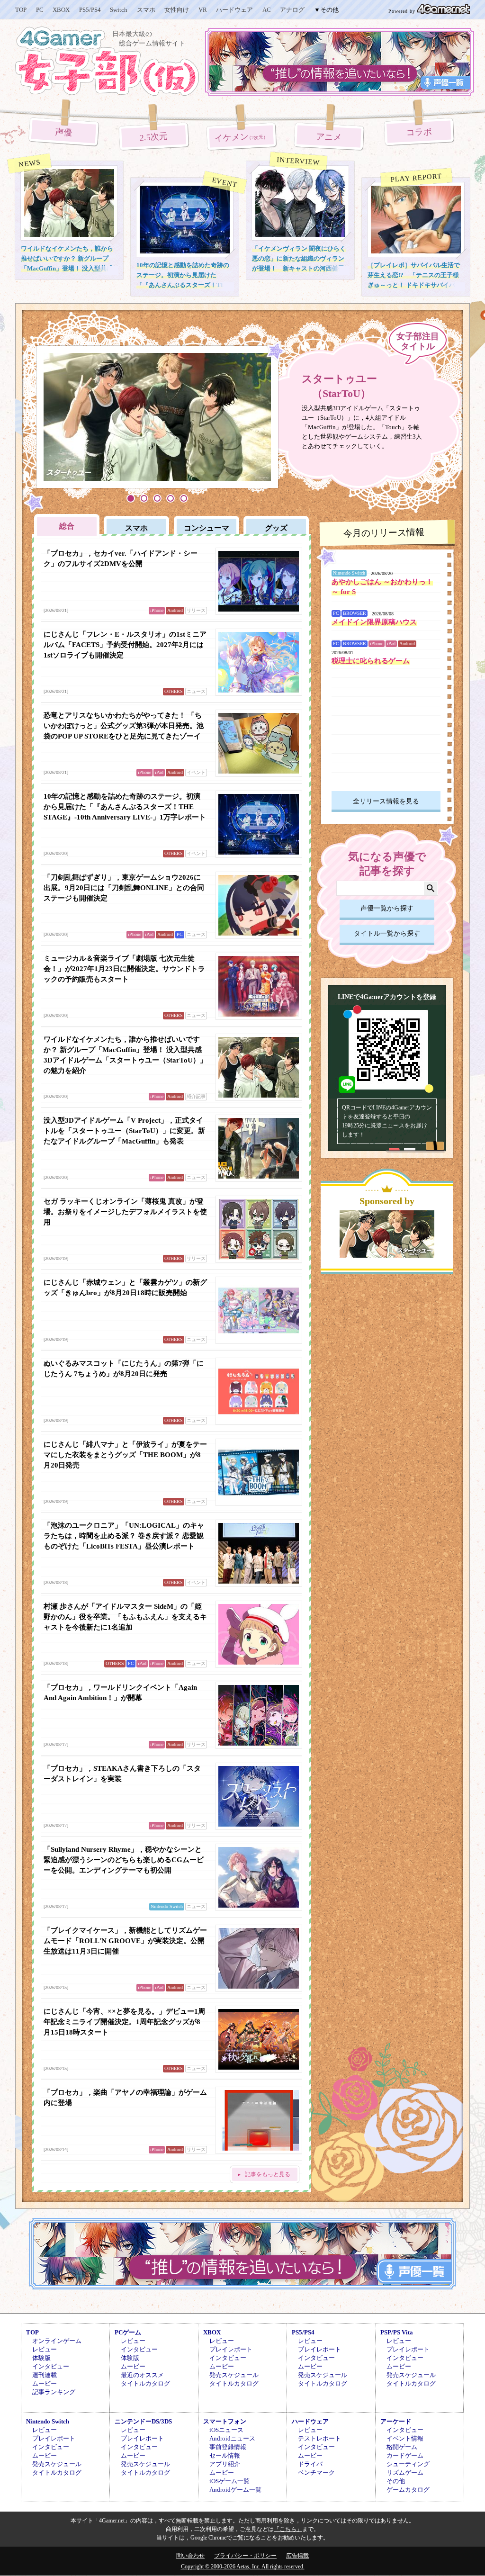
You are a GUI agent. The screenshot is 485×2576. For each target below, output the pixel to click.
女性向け (177, 10)
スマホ (146, 10)
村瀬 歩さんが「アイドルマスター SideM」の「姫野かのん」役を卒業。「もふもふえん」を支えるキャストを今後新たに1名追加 (125, 1617)
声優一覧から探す (387, 908)
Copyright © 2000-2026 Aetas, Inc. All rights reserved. (243, 2567)
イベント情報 (405, 2438)
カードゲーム (405, 2455)
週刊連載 (45, 2375)
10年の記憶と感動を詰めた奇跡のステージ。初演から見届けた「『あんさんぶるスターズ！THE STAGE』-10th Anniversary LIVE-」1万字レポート (183, 285)
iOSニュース (226, 2430)
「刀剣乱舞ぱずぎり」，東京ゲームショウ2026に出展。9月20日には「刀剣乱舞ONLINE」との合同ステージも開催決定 (124, 888)
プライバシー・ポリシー (245, 2556)
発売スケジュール (234, 2375)
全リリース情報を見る (386, 801)
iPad (159, 772)
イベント (196, 772)
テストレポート (319, 2438)
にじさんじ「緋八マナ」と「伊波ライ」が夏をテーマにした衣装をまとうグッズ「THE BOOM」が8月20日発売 (125, 1455)
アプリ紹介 (225, 2464)
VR (203, 10)
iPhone (157, 610)
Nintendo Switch (167, 1906)
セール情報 (225, 2455)
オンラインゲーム (57, 2341)
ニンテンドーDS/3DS (143, 2421)
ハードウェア (234, 10)
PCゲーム (128, 2332)
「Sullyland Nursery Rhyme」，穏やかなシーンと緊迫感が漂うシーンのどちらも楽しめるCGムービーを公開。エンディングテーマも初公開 (124, 1860)
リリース (196, 610)
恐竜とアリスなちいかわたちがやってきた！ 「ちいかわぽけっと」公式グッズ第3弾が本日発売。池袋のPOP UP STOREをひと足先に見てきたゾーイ (124, 726)
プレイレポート (231, 2349)
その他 (396, 2481)
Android (175, 610)
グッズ (276, 528)
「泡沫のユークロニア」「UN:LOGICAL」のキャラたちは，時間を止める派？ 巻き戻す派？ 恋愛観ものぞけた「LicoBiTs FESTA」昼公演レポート (124, 1536)
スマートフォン (225, 2421)
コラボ (419, 132)
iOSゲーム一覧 (229, 2481)
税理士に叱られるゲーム (371, 661)
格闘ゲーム (402, 2447)
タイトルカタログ (145, 2383)
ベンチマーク (316, 2472)
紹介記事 (196, 1096)
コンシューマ (207, 528)
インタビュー (51, 2366)
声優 (64, 132)
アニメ (329, 137)
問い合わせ (190, 2556)
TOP (21, 10)
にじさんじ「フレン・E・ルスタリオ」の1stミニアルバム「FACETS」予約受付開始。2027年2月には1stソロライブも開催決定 (125, 645)
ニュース (196, 691)
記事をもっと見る (268, 2174)
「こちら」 (288, 2529)
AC (267, 10)
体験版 (41, 2358)
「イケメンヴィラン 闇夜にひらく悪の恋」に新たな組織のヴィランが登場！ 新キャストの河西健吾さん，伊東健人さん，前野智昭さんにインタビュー (299, 268)
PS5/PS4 (90, 10)
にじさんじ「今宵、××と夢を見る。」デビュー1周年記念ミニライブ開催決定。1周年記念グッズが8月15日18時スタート (124, 2022)
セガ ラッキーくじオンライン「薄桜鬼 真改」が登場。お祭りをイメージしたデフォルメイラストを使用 (125, 1212)
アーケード (396, 2421)
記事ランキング (54, 2392)
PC (40, 10)
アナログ (292, 10)
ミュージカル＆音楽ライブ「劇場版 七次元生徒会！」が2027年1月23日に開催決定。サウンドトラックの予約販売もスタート (124, 969)
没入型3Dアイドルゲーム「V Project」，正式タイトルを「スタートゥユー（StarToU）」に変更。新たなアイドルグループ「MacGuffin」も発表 (124, 1131)
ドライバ (310, 2464)
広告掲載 (297, 2556)
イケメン (242, 137)
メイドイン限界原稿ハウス (374, 622)
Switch (119, 10)
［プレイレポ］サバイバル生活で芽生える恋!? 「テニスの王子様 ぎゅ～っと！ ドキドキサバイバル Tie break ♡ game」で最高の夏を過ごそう (414, 285)
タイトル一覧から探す (387, 933)
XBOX (61, 10)
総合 (67, 526)
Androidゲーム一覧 (235, 2490)
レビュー (45, 2349)
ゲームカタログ (408, 2490)
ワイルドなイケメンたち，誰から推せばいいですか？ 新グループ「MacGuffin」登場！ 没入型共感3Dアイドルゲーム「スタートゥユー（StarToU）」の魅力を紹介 (69, 268)
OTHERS (174, 691)
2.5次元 (154, 137)
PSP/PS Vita (397, 2332)
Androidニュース (232, 2438)
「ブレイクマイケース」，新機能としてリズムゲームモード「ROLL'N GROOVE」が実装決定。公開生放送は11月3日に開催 (125, 1941)
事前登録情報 (228, 2447)
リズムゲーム (405, 2472)
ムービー (45, 2383)
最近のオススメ (142, 2375)
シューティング (408, 2464)
